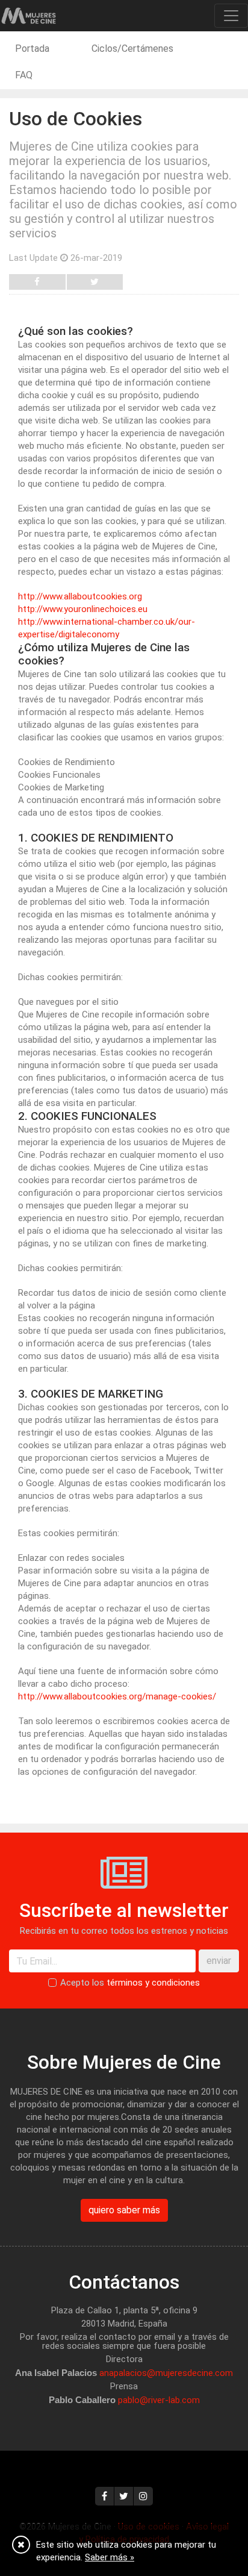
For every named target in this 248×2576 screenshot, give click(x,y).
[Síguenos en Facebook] (105, 2496)
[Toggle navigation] (231, 16)
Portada (32, 48)
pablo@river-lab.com (159, 2400)
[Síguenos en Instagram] (143, 2496)
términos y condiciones (153, 1983)
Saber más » (110, 2557)
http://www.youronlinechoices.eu (83, 609)
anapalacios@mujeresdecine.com (166, 2373)
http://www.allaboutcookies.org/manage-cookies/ (117, 1696)
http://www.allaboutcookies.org (80, 596)
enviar (219, 1961)
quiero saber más (124, 2210)
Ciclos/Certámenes (132, 48)
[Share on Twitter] (95, 282)
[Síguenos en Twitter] (124, 2496)
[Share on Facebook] (37, 282)
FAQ (24, 75)
